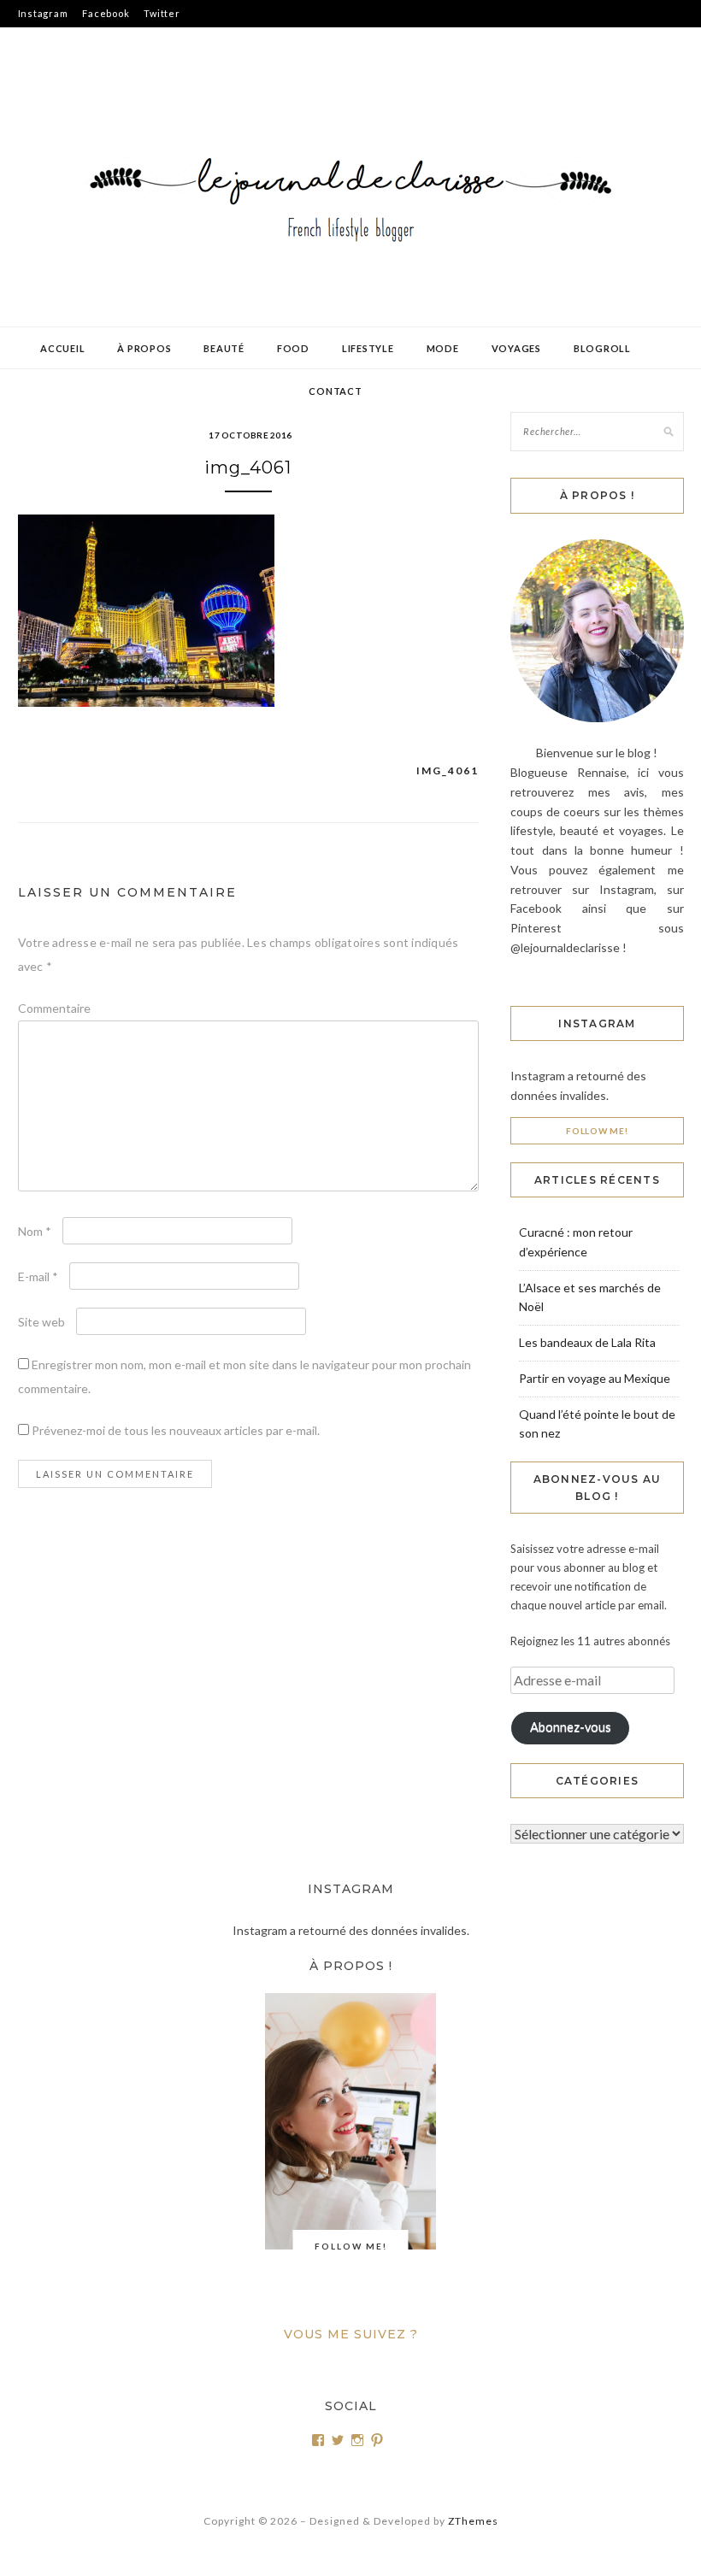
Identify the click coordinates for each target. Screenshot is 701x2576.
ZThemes (473, 2521)
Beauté (224, 348)
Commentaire (54, 1008)
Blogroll (602, 348)
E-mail (38, 1276)
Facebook (106, 13)
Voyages (516, 348)
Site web (41, 1322)
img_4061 (448, 770)
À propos (144, 348)
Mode (443, 348)
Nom (35, 1231)
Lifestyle (368, 348)
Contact (335, 391)
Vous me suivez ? (351, 2334)
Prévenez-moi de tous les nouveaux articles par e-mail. (176, 1430)
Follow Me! (597, 1131)
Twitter (162, 13)
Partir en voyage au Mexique (595, 1378)
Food (293, 348)
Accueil (62, 348)
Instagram (43, 13)
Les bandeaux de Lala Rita (587, 1342)
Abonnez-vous (571, 1727)
